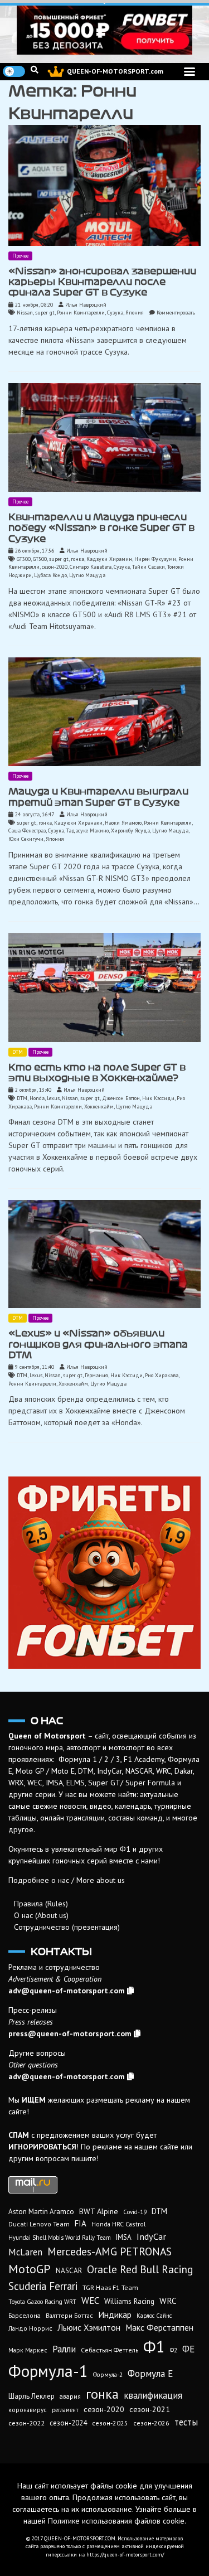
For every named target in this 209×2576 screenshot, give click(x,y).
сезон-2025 (110, 2423)
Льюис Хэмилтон (89, 2327)
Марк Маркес (28, 2350)
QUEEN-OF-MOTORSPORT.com (115, 71)
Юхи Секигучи (26, 839)
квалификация (153, 2395)
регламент (65, 2410)
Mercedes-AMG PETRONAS (110, 2251)
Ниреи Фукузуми (155, 559)
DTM (18, 1052)
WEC (90, 2301)
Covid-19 (135, 2212)
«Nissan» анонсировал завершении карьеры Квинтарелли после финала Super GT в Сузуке (102, 282)
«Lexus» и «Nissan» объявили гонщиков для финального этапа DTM (98, 1344)
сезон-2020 (55, 567)
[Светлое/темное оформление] (14, 71)
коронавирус (28, 2410)
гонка (77, 559)
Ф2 (174, 2350)
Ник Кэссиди (158, 1098)
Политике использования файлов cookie (116, 2521)
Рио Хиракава (162, 1375)
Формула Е (150, 2374)
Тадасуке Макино (88, 831)
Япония (135, 313)
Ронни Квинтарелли (81, 313)
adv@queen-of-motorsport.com (67, 1991)
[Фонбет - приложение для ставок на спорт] (104, 30)
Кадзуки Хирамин (109, 559)
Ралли (64, 2349)
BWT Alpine (99, 2211)
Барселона (25, 2315)
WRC (168, 2301)
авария (70, 2396)
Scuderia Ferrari (43, 2286)
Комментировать (176, 313)
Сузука (115, 313)
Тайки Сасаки (149, 567)
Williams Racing (129, 2301)
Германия (96, 1375)
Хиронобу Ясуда (130, 831)
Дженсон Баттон (121, 1098)
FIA (81, 2223)
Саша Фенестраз (27, 831)
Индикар (115, 2314)
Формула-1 (48, 2371)
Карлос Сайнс (154, 2316)
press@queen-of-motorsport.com (70, 2033)
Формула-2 (108, 2375)
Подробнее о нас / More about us (67, 1880)
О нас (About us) (41, 1915)
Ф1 (154, 2346)
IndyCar (151, 2236)
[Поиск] (35, 70)
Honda (37, 1098)
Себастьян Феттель (110, 2350)
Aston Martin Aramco (41, 2212)
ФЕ (188, 2349)
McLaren (25, 2252)
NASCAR (69, 2271)
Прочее (20, 256)
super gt (45, 313)
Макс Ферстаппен (159, 2327)
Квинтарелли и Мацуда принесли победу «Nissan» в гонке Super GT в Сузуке (101, 528)
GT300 (24, 559)
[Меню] (189, 72)
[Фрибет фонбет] (104, 1573)
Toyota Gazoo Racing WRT (42, 2302)
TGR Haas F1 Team (110, 2287)
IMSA (124, 2237)
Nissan (25, 313)
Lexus (53, 1098)
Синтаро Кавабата (91, 567)
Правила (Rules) (41, 1904)
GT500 (40, 559)
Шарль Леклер (31, 2396)
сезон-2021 (150, 2409)
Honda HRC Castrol (118, 2224)
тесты (186, 2422)
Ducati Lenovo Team (39, 2224)
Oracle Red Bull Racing (140, 2269)
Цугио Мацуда (87, 575)
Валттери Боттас (69, 2315)
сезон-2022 (26, 2423)
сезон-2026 (151, 2423)
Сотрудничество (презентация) (67, 1927)
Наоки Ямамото (123, 823)
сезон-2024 (68, 2423)
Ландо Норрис (30, 2328)
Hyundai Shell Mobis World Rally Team (60, 2238)
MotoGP (30, 2269)
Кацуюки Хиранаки (78, 823)
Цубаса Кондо (50, 575)
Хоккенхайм (99, 1107)
